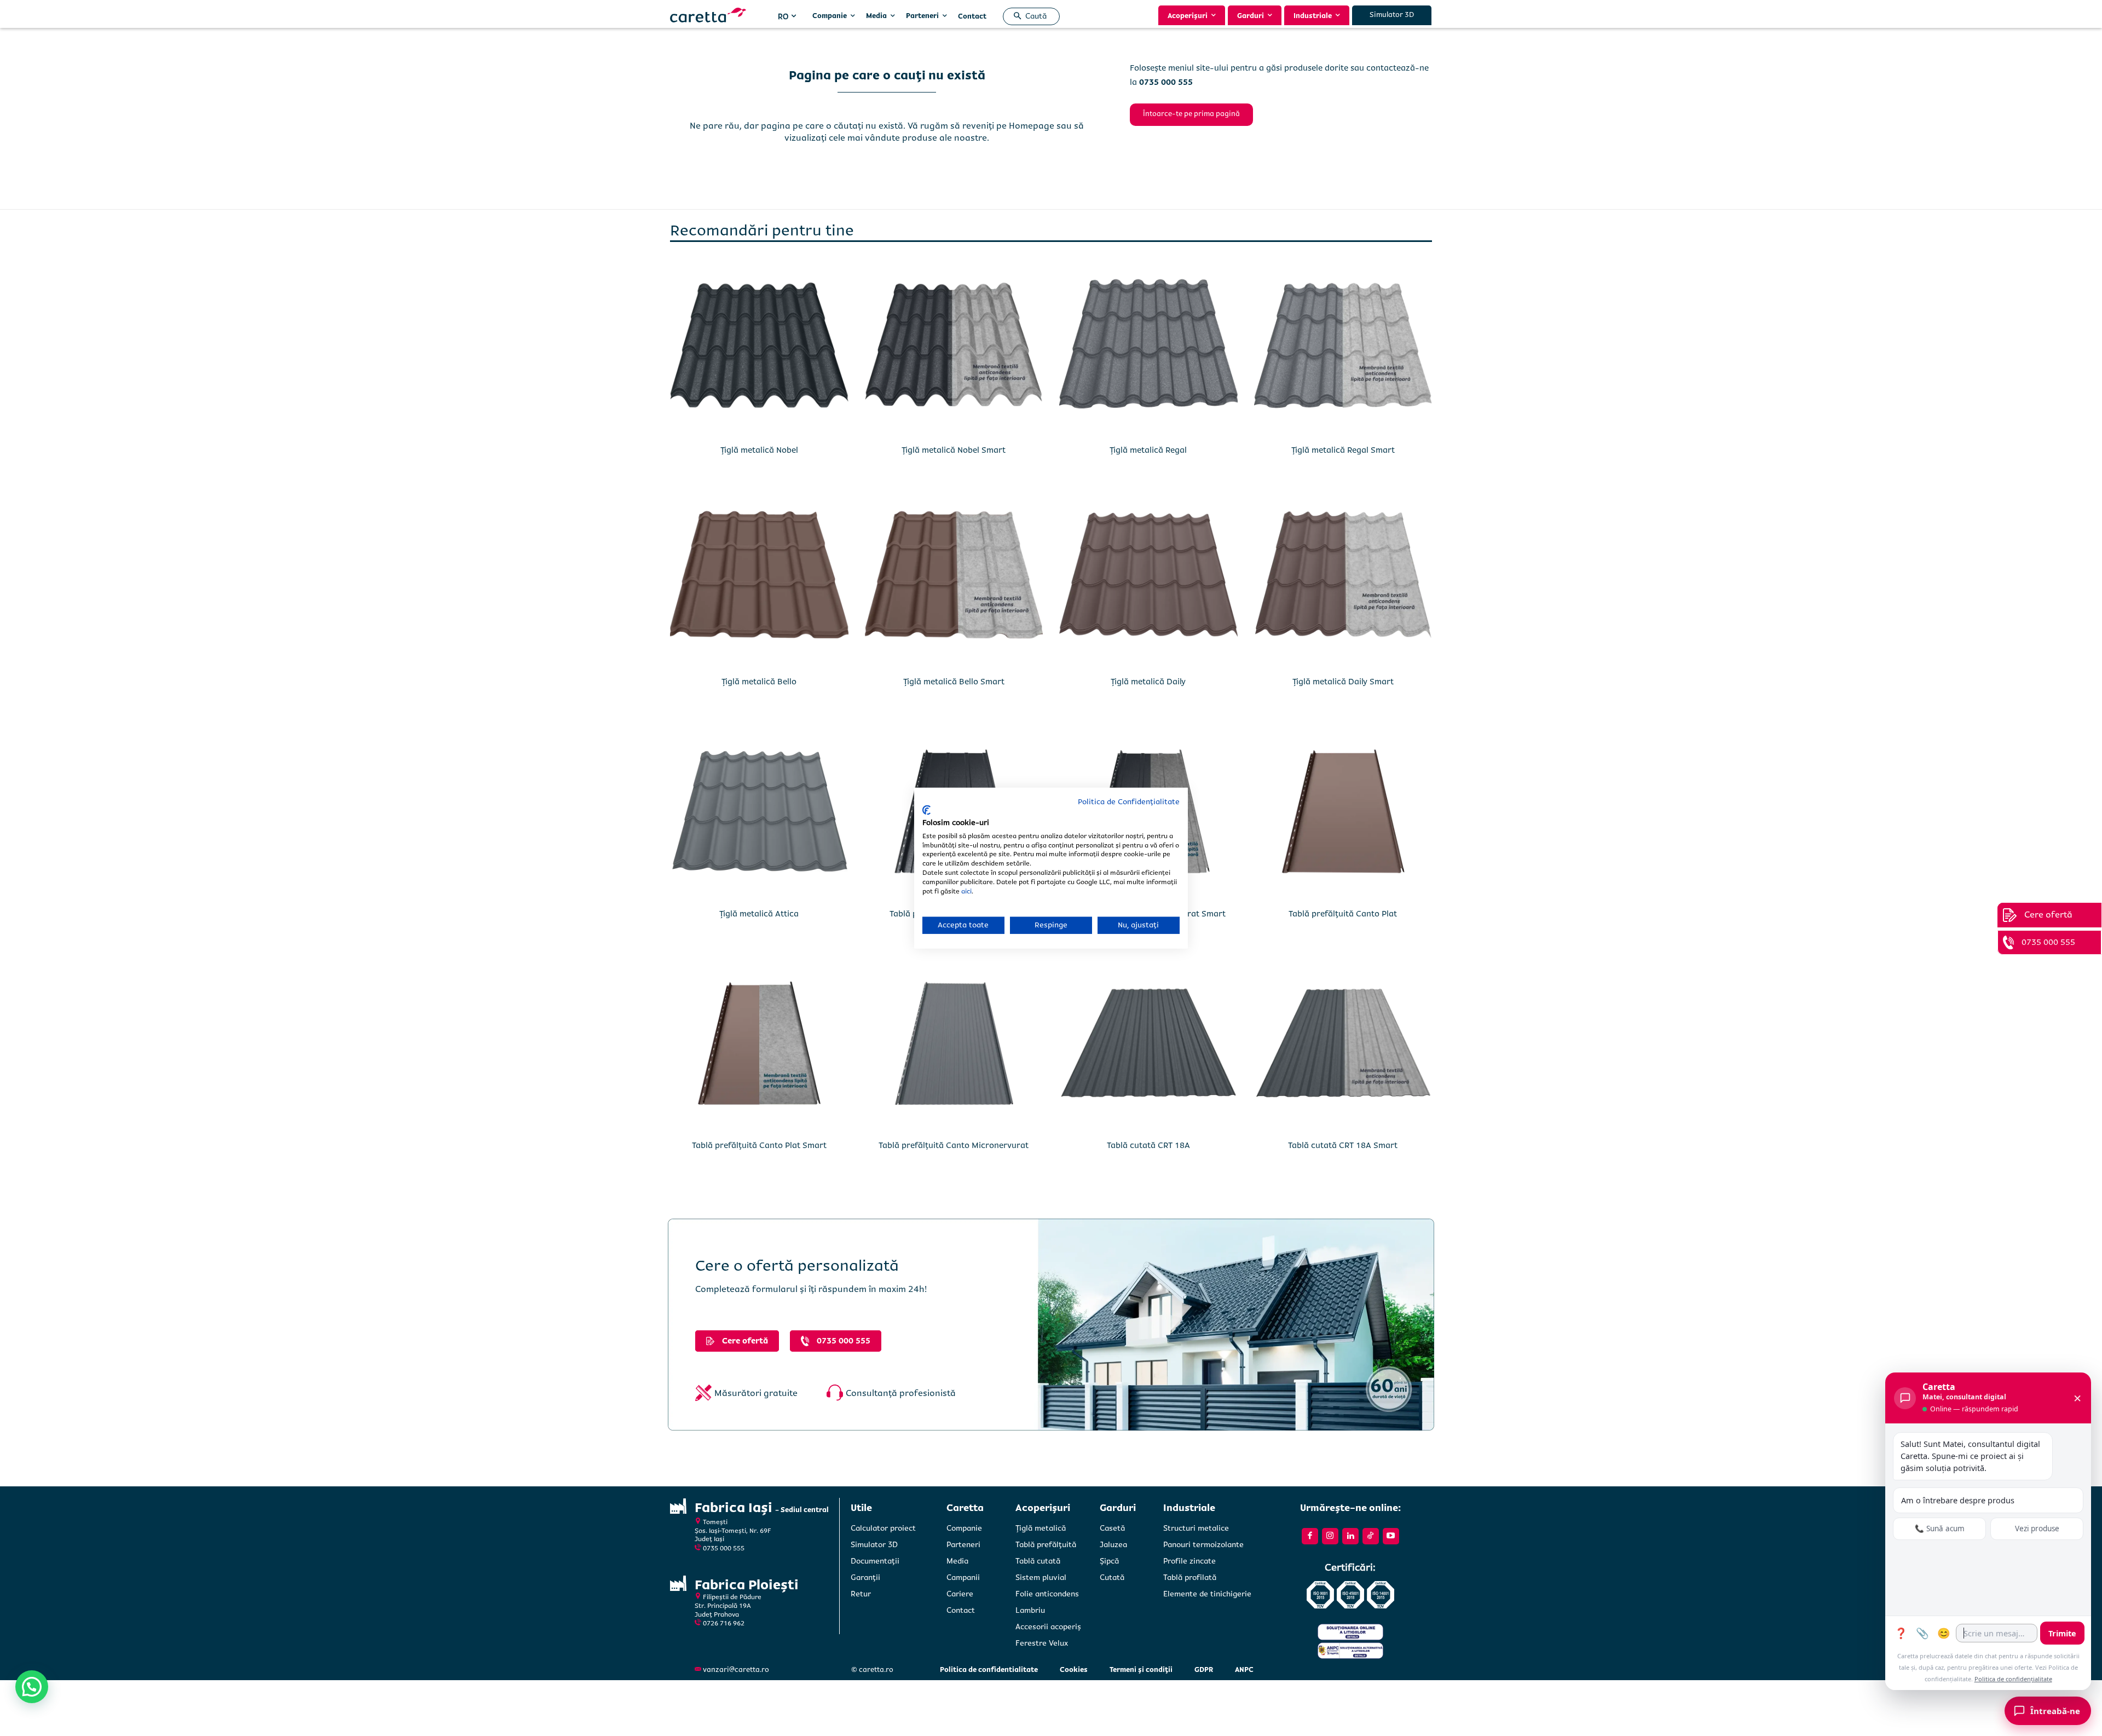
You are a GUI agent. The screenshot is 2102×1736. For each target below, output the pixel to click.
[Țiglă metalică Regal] (1148, 348)
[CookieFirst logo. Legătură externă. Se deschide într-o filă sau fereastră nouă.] (926, 810)
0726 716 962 (724, 1623)
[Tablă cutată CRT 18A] (1148, 1043)
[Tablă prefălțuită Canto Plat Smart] (759, 1043)
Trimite (2062, 1633)
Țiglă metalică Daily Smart (1343, 682)
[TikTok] (1371, 1536)
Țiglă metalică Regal (1148, 450)
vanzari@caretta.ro (736, 1670)
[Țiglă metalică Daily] (1148, 580)
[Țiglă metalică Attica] (759, 811)
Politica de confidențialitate (2013, 1679)
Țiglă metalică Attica (759, 914)
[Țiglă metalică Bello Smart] (954, 580)
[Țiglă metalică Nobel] (759, 348)
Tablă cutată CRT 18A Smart (1343, 1145)
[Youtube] (1391, 1536)
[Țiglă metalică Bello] (759, 580)
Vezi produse (2037, 1529)
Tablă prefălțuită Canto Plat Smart (759, 1145)
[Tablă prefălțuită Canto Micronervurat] (954, 1043)
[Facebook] (1310, 1536)
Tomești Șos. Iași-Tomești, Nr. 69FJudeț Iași (733, 1531)
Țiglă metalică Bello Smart (954, 682)
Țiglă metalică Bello (759, 682)
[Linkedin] (1350, 1536)
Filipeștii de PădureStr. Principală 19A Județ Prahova (728, 1606)
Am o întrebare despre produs (1958, 1500)
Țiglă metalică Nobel (759, 450)
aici (966, 891)
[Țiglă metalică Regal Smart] (1343, 348)
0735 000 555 (724, 1548)
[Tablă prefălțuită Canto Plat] (1343, 811)
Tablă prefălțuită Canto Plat (1343, 914)
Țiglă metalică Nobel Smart (954, 450)
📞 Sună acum (1940, 1529)
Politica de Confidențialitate (1129, 801)
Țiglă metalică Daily (1148, 682)
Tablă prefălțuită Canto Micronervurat (954, 1145)
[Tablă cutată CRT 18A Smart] (1343, 1043)
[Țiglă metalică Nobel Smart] (954, 348)
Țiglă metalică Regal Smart (1343, 450)
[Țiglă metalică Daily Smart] (1343, 580)
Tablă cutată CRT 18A (1148, 1145)
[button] (1028, 16)
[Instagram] (1330, 1536)
